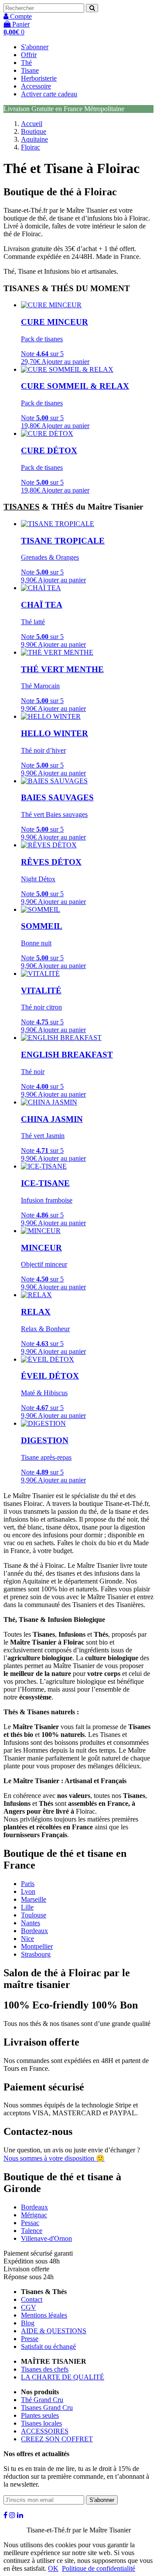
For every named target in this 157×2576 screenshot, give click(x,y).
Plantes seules (40, 2415)
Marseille (34, 1899)
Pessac (30, 2223)
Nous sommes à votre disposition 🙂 (54, 2158)
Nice (27, 1939)
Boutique (34, 131)
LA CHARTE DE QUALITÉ (63, 2377)
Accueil (32, 124)
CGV (29, 2307)
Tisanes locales (41, 2423)
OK (53, 2568)
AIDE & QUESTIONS (54, 2331)
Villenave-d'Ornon (46, 2238)
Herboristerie (39, 78)
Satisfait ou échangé (48, 2347)
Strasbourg (36, 1954)
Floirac (31, 147)
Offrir (29, 55)
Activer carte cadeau (49, 94)
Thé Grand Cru (42, 2400)
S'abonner (35, 47)
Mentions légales (44, 2315)
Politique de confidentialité (99, 2568)
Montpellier (37, 1946)
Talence (32, 2231)
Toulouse (34, 1915)
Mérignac (34, 2215)
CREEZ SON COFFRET (57, 2439)
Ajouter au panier (65, 362)
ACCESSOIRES (45, 2431)
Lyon (28, 1891)
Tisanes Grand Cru (47, 2408)
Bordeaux (34, 1931)
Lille (27, 1907)
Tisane (30, 70)
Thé (26, 63)
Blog (28, 2323)
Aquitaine (34, 139)
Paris (28, 1884)
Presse (30, 2339)
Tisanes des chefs (45, 2369)
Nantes (31, 1923)
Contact (32, 2299)
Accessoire (36, 86)
